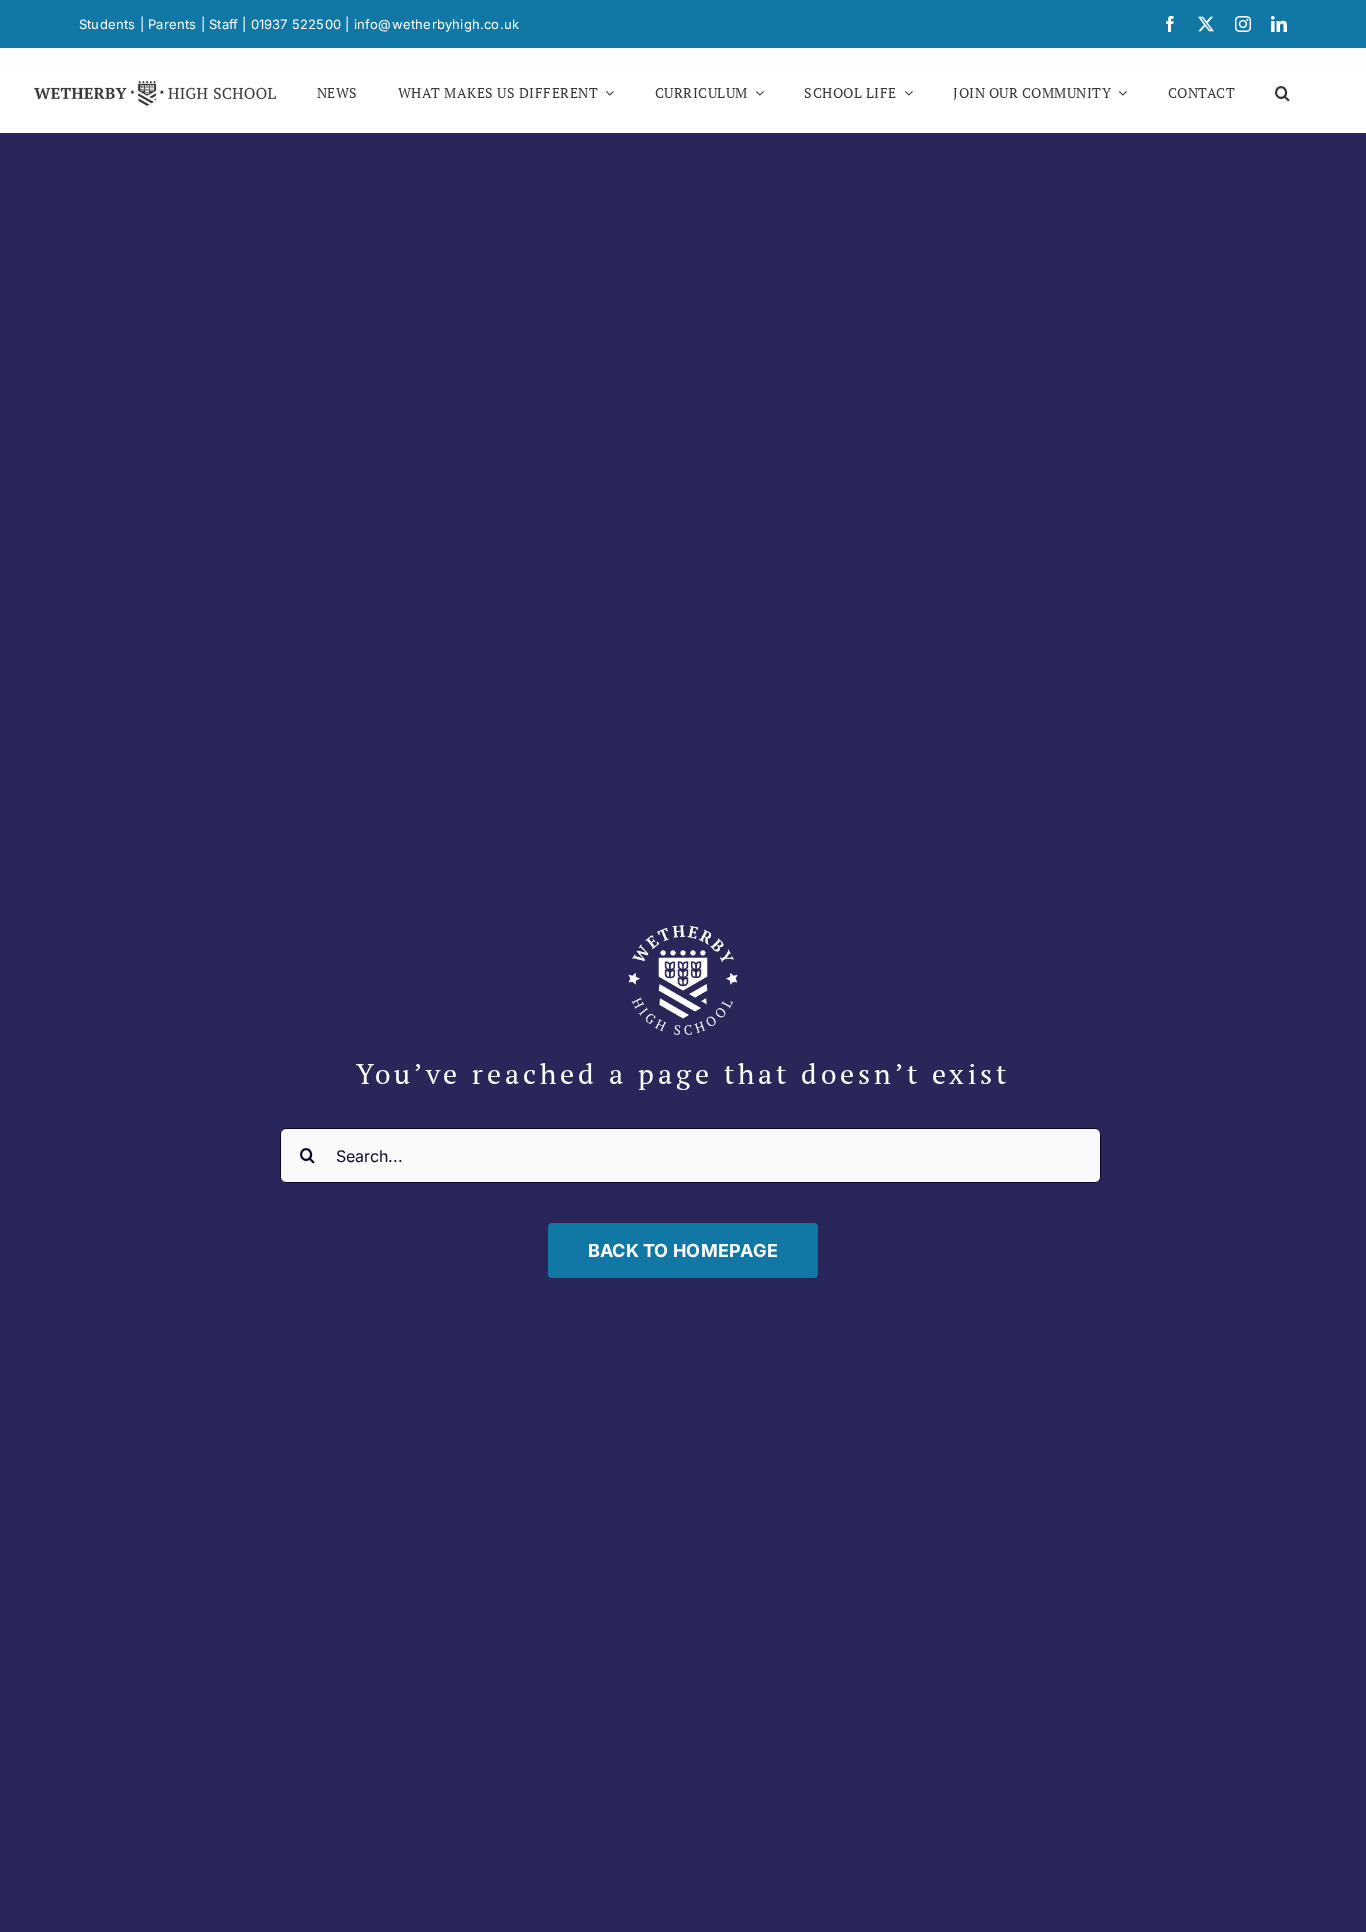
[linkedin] (1279, 24)
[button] (1283, 93)
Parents (172, 24)
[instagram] (1243, 24)
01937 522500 (296, 24)
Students (107, 24)
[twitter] (1206, 24)
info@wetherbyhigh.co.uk (437, 24)
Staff (223, 24)
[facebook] (1170, 24)
